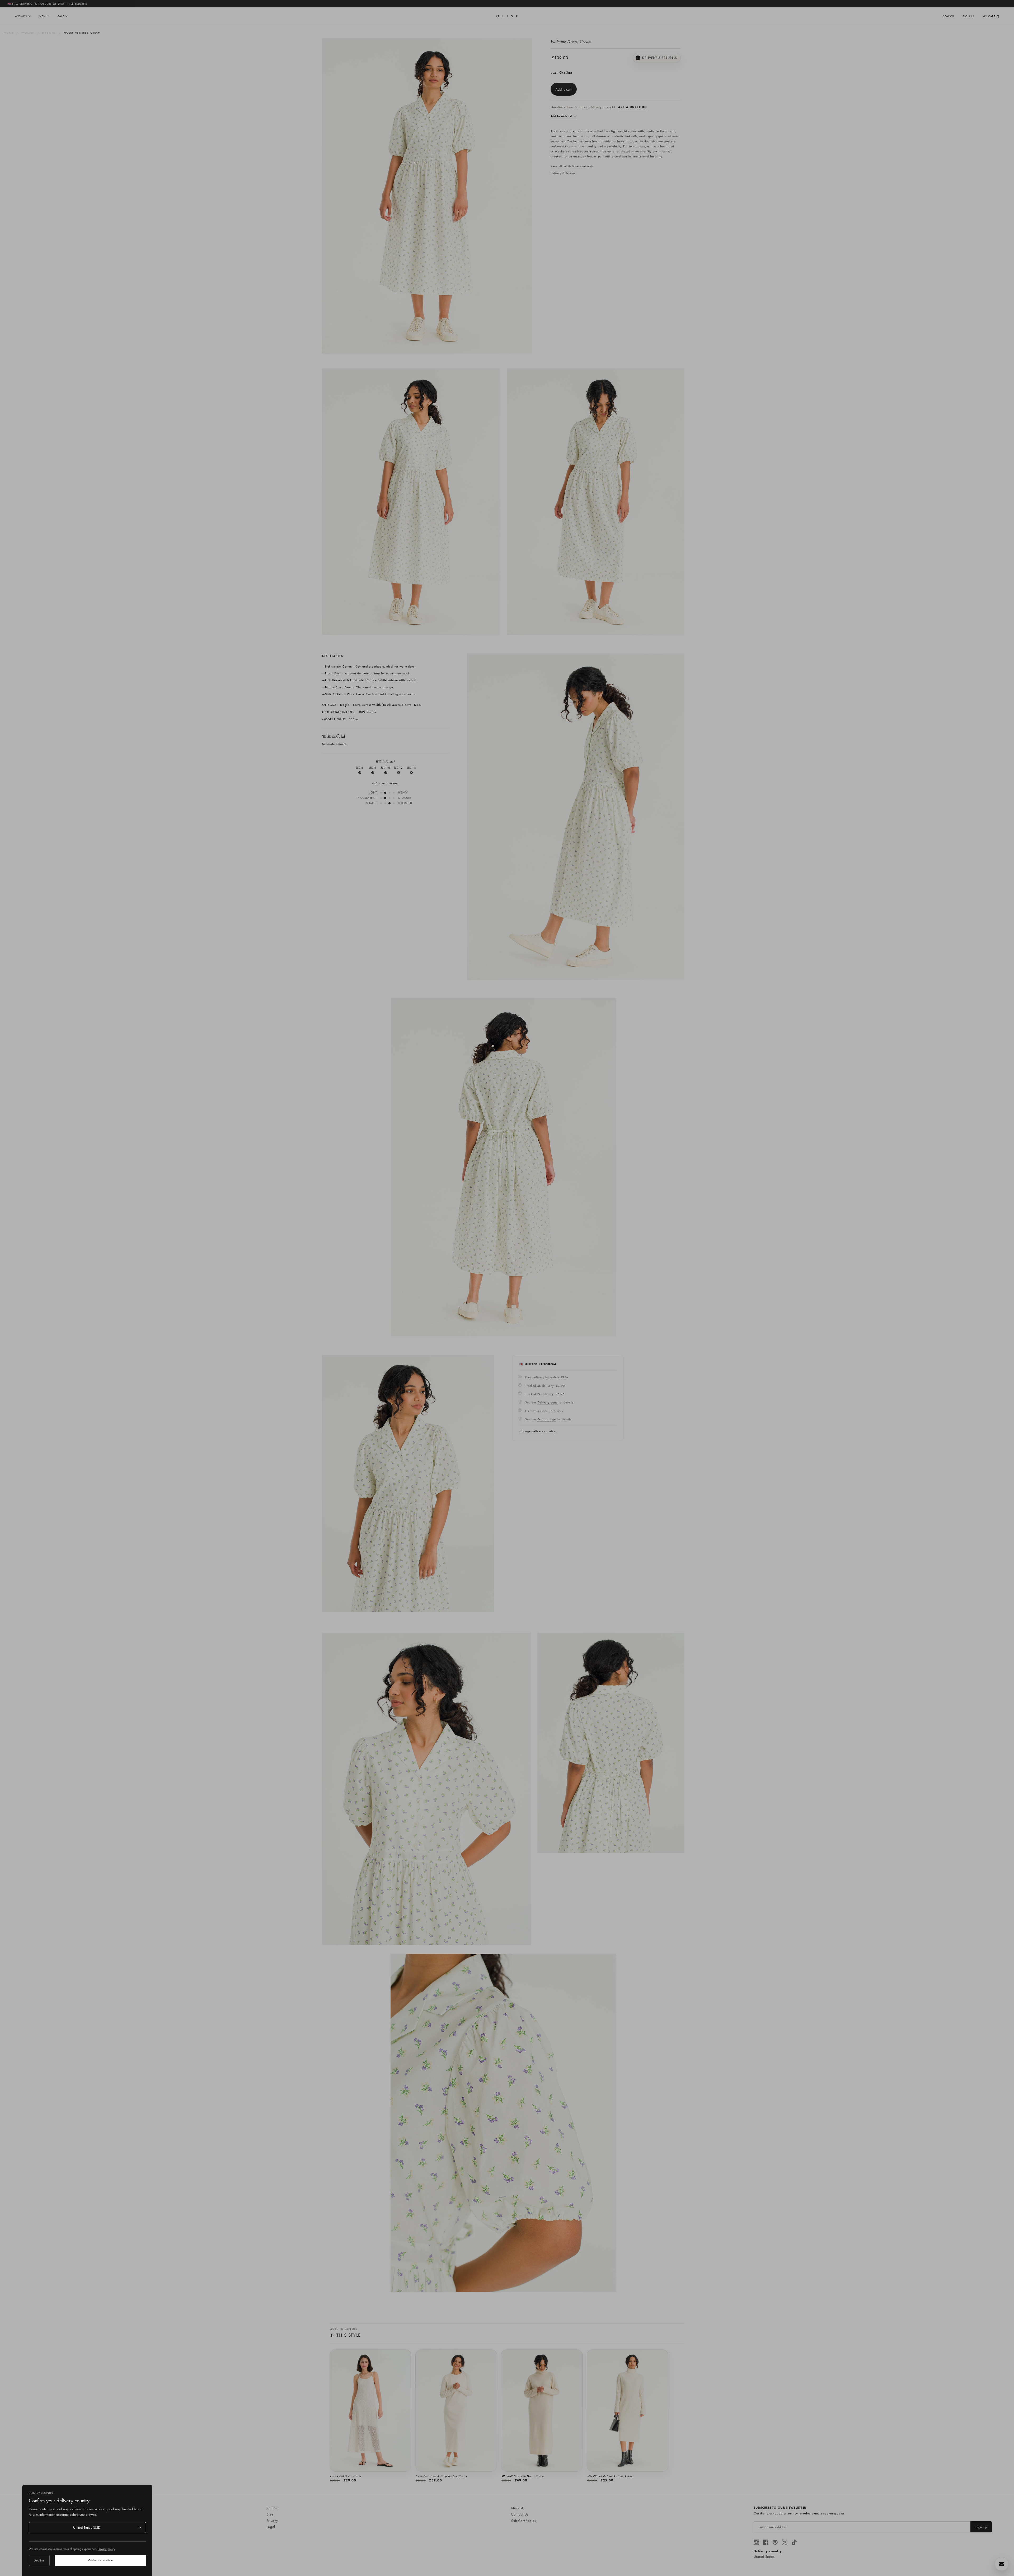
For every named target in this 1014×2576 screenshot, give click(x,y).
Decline (39, 2560)
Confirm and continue (100, 2560)
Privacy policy (106, 2549)
